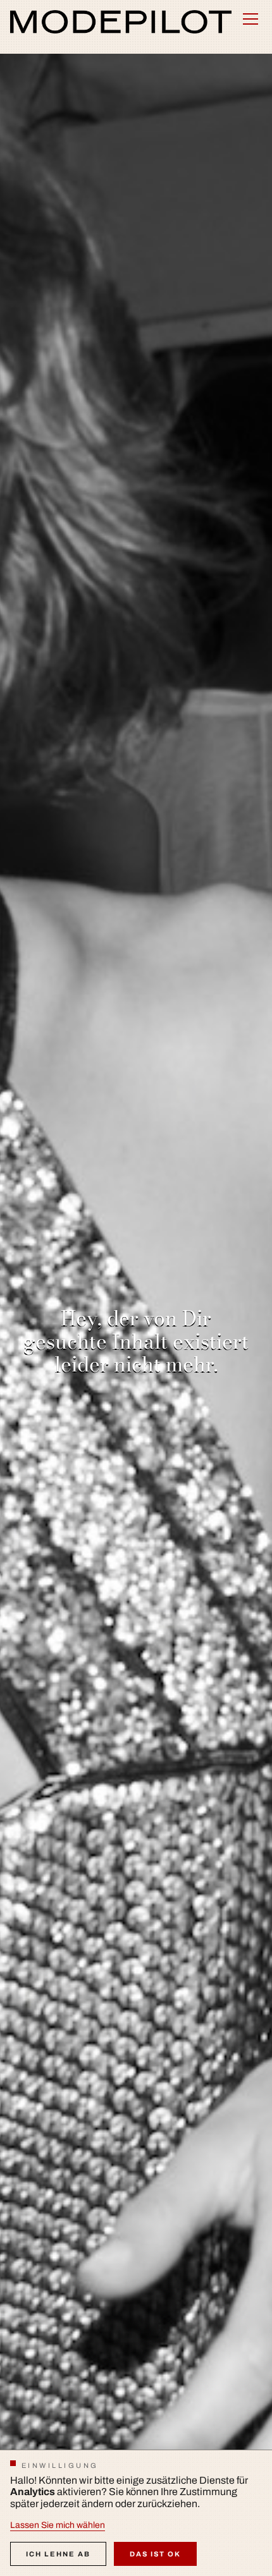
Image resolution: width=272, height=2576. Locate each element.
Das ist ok (155, 2554)
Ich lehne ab (58, 2554)
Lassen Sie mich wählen (58, 2525)
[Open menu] (250, 19)
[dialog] (136, 2513)
